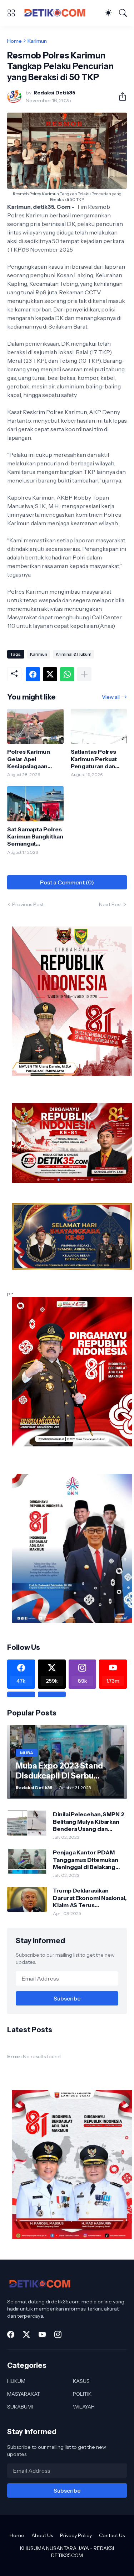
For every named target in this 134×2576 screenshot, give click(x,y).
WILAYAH (84, 2407)
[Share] (120, 97)
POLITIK (82, 2394)
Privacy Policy (76, 2535)
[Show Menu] (11, 13)
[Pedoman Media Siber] (52, 1694)
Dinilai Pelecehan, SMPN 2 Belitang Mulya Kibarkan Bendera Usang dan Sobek (89, 1821)
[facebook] (11, 2334)
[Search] (123, 13)
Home (14, 41)
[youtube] (42, 2334)
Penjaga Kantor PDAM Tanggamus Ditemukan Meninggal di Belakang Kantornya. (85, 1860)
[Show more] (84, 674)
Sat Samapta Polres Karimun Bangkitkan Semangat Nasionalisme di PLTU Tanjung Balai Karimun (35, 837)
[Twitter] (50, 674)
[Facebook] (33, 674)
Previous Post (28, 904)
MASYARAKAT (24, 2394)
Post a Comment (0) (67, 882)
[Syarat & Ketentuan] (21, 1694)
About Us (42, 2535)
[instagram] (58, 2334)
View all (111, 697)
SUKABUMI (20, 2407)
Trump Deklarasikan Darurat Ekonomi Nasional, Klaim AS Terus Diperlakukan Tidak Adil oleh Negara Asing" (90, 1898)
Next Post (110, 904)
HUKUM (16, 2381)
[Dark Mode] (108, 13)
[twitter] (26, 2334)
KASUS (81, 2381)
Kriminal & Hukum (74, 654)
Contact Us (112, 2535)
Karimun (37, 41)
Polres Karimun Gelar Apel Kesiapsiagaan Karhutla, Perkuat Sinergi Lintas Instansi (31, 759)
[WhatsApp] (67, 674)
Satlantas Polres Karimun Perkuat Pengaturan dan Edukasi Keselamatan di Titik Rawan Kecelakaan (99, 759)
